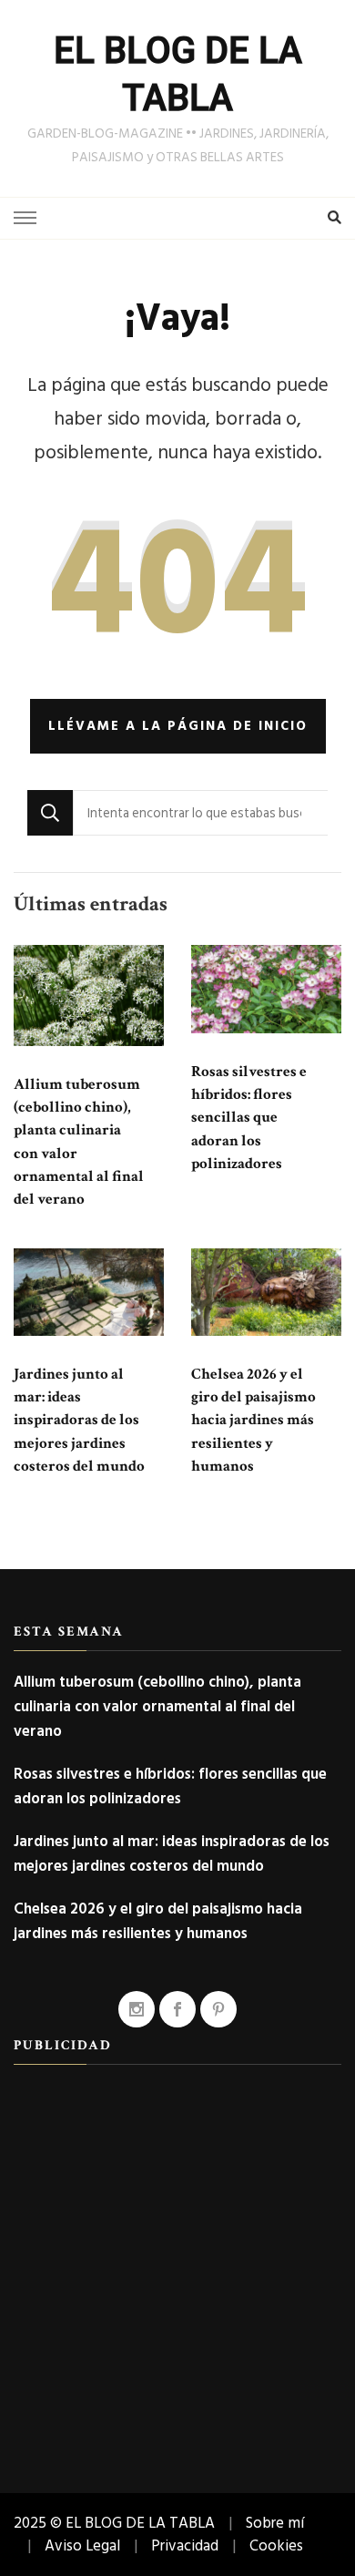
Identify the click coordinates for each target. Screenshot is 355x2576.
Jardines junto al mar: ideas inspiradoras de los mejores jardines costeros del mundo (79, 1420)
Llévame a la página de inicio (178, 726)
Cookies (276, 2545)
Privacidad (185, 2545)
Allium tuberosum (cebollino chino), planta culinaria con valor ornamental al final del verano (157, 1706)
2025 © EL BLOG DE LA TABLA (114, 2523)
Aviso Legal (82, 2545)
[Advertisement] (177, 2261)
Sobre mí (275, 2523)
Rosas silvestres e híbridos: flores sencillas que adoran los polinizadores (249, 1118)
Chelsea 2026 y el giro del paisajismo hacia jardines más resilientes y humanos (254, 1420)
